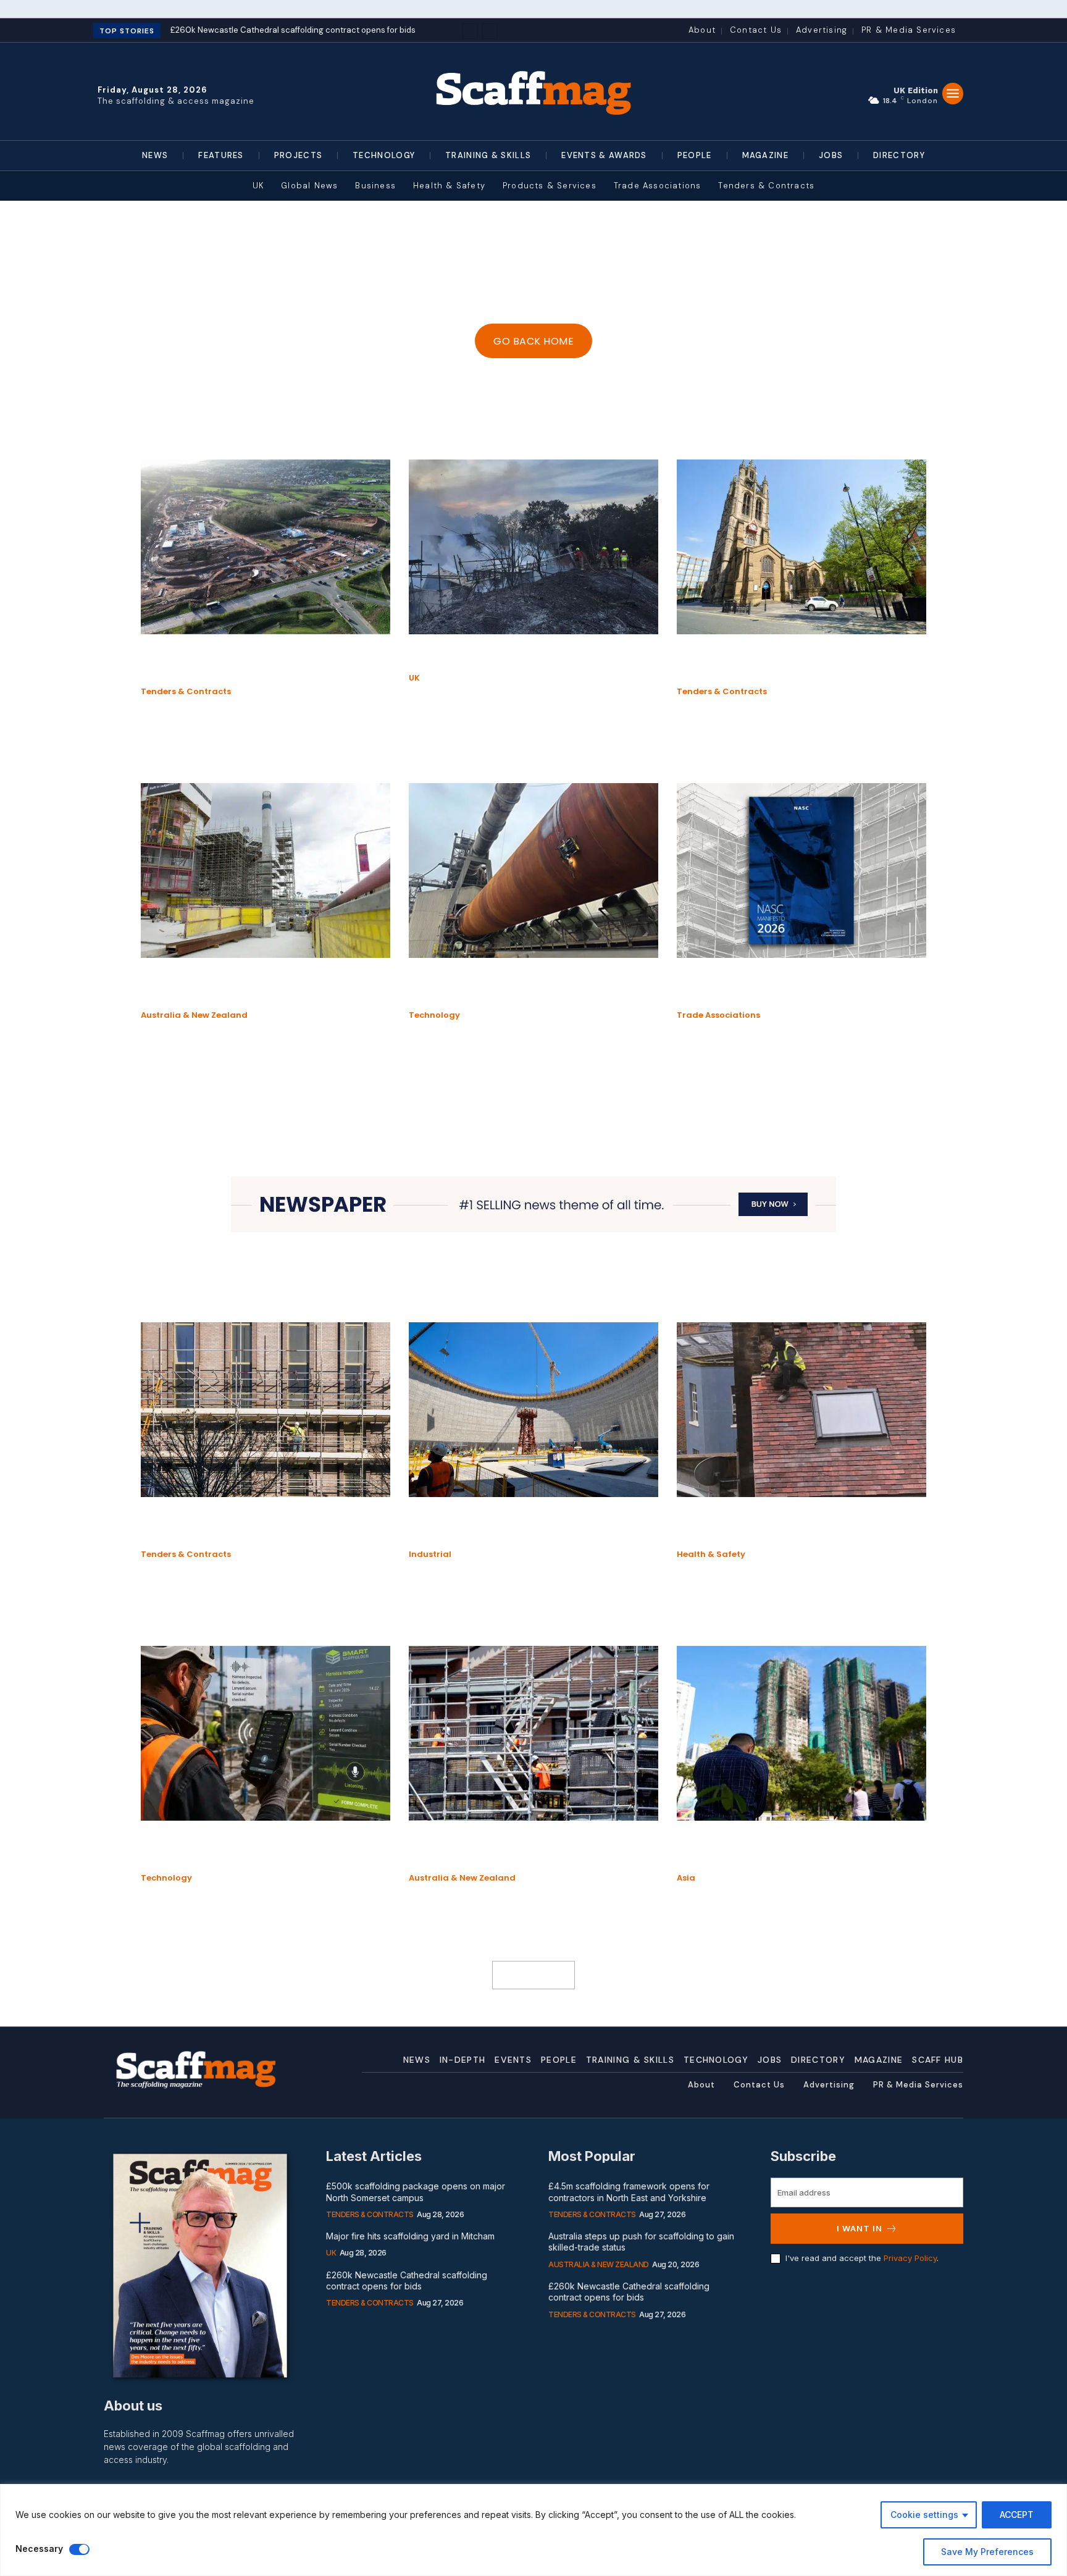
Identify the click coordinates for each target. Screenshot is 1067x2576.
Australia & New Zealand (194, 1015)
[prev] (470, 31)
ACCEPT (1017, 2515)
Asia (686, 1878)
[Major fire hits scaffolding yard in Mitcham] (533, 547)
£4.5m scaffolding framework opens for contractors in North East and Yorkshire (258, 1526)
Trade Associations (718, 1015)
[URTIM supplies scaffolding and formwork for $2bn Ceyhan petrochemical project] (533, 1410)
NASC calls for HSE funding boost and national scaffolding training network (787, 987)
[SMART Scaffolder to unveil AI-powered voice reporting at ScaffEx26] (266, 1733)
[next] (490, 31)
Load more (529, 1975)
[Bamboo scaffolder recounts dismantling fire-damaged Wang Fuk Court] (801, 1733)
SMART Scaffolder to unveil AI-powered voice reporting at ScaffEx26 (256, 1849)
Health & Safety (711, 1554)
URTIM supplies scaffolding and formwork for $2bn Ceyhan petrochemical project (531, 1526)
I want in (860, 2228)
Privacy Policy (910, 2258)
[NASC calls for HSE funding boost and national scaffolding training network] (801, 871)
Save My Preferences (987, 2552)
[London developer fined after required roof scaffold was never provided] (801, 1410)
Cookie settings (924, 2515)
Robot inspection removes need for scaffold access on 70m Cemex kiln (512, 987)
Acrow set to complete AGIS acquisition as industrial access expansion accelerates (264, 987)
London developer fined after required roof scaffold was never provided (790, 1526)
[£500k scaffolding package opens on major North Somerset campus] (266, 547)
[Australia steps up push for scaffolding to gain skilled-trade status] (533, 1733)
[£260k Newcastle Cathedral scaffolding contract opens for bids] (801, 547)
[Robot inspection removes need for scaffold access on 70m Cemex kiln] (533, 871)
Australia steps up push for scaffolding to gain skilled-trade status (530, 1849)
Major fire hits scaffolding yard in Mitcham (533, 656)
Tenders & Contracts (186, 692)
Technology (434, 1015)
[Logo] (533, 91)
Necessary (39, 2549)
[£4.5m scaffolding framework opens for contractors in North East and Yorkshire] (266, 1410)
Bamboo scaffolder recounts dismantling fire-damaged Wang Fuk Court (798, 1849)
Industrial (430, 1554)
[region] (533, 2530)
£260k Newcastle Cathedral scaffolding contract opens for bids (793, 663)
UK (414, 678)
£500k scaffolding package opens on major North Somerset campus (250, 663)
